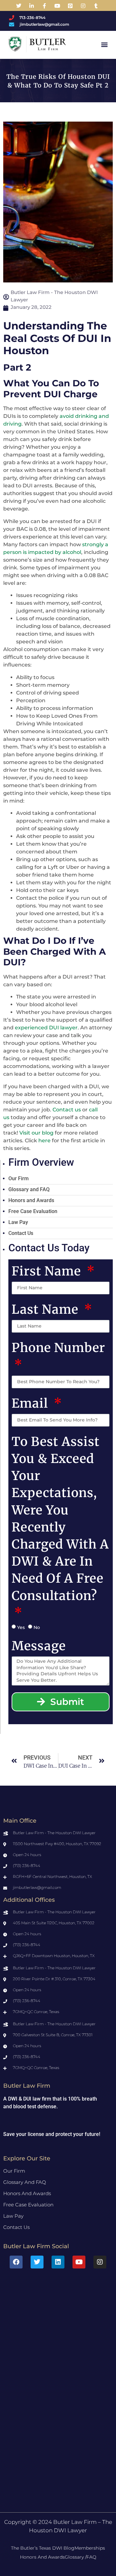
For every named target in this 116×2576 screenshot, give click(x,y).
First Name (48, 1271)
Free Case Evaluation (33, 1211)
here (44, 1141)
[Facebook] (16, 2262)
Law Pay (18, 1222)
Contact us (67, 1110)
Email (31, 1403)
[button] (105, 44)
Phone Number (58, 1348)
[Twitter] (37, 2262)
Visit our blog (36, 1133)
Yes (21, 1627)
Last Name (47, 1309)
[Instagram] (100, 2262)
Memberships (90, 2548)
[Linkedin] (58, 2262)
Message (39, 1646)
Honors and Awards (31, 1200)
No (37, 1627)
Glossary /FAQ (81, 2557)
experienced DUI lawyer (46, 1028)
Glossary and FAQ (29, 1189)
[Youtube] (79, 2262)
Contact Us (21, 1233)
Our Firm (19, 1178)
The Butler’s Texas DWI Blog (43, 2548)
